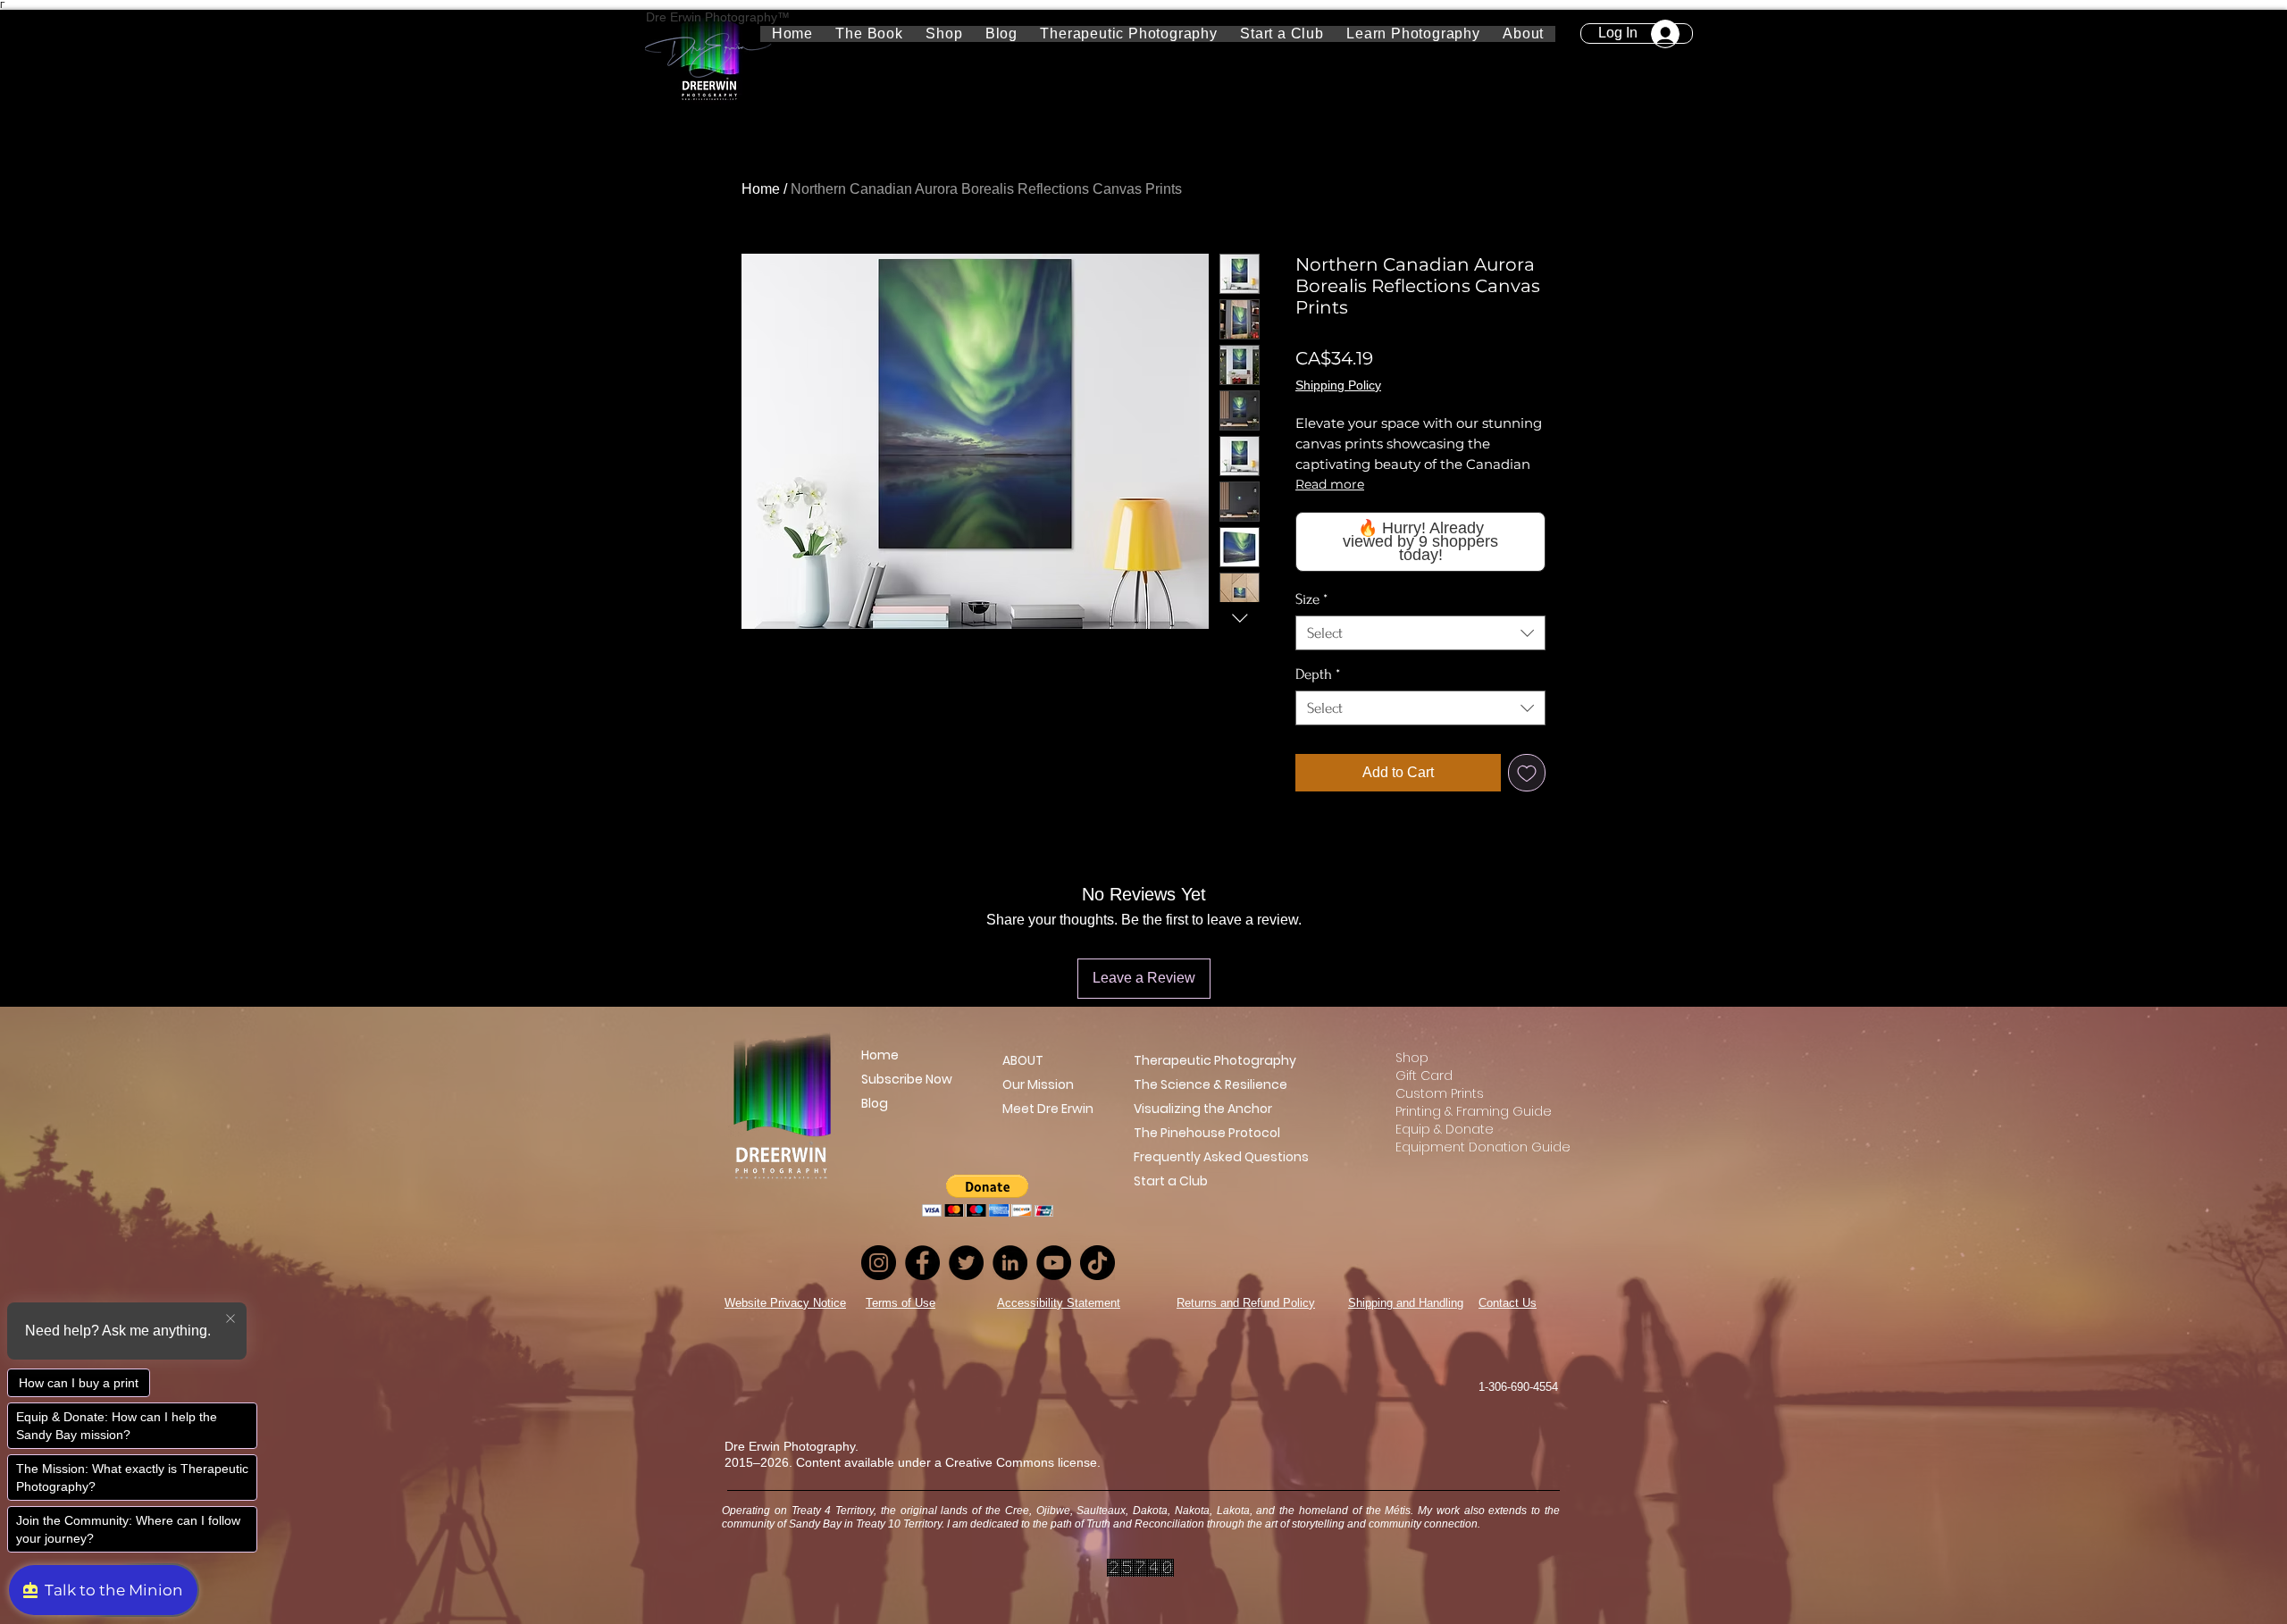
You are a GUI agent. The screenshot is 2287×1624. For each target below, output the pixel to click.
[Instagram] (879, 1263)
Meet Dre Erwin (1035, 1109)
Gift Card (1424, 1076)
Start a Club (1171, 1181)
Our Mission (1035, 1084)
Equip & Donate (1445, 1129)
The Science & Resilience (1211, 1084)
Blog (875, 1103)
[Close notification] (230, 1319)
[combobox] (1420, 633)
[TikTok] (1097, 1263)
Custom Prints (1440, 1093)
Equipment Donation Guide (1465, 1147)
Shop (1412, 1058)
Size (1311, 599)
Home (761, 189)
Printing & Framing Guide (1465, 1111)
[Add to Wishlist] (1527, 773)
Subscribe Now (907, 1079)
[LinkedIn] (1010, 1263)
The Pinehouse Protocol (1207, 1133)
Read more (1330, 484)
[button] (1414, 34)
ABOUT (1023, 1060)
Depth (1318, 674)
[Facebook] (922, 1263)
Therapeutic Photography (1215, 1060)
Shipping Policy (1338, 385)
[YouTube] (1054, 1263)
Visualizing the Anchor (1203, 1109)
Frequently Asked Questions (1221, 1157)
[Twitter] (966, 1263)
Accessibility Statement (1059, 1303)
